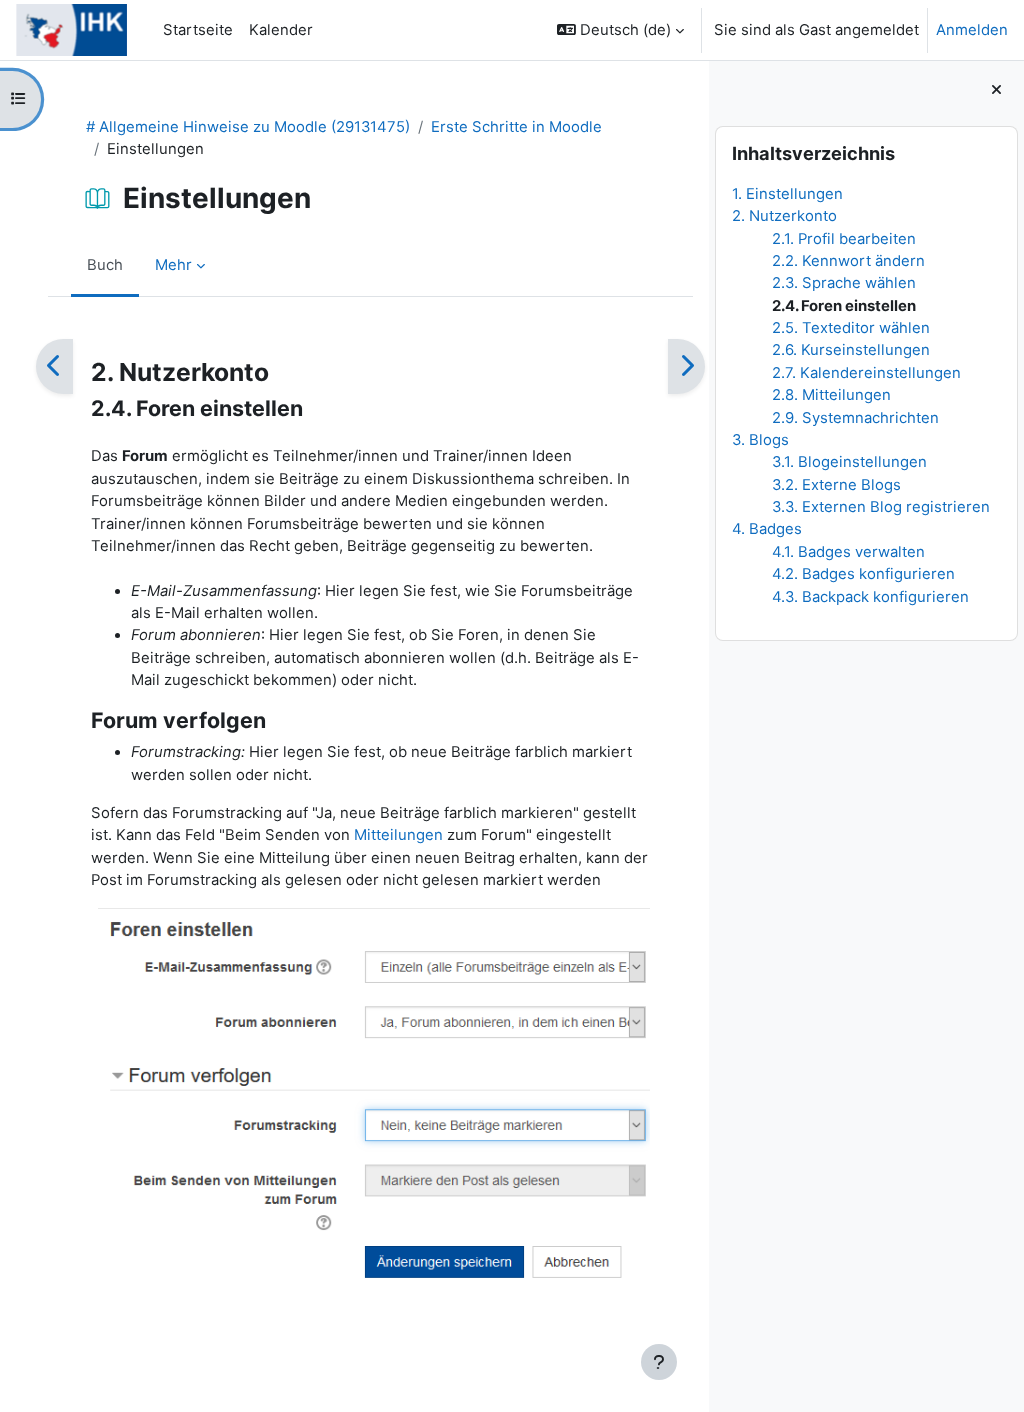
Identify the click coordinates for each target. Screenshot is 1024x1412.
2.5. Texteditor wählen (851, 328)
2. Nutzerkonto (784, 216)
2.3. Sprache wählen (844, 283)
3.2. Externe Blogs (836, 485)
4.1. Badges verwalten (848, 552)
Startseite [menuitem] (198, 30)
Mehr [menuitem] (173, 265)
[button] (620, 30)
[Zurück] (54, 366)
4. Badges (767, 529)
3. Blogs (760, 440)
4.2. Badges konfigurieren (863, 574)
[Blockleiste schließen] (996, 90)
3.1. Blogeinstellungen (849, 462)
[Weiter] (686, 366)
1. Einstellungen (787, 194)
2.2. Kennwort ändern (848, 261)
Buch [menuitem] (105, 265)
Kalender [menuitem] (281, 30)
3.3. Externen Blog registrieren (881, 507)
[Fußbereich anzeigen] (659, 1362)
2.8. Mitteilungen (831, 395)
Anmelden (972, 30)
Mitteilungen (398, 835)
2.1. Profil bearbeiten (844, 239)
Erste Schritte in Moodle (516, 127)
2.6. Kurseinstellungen (851, 350)
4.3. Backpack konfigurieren (870, 597)
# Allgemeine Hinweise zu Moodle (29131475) (248, 127)
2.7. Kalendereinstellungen (866, 373)
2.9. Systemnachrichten (855, 418)
